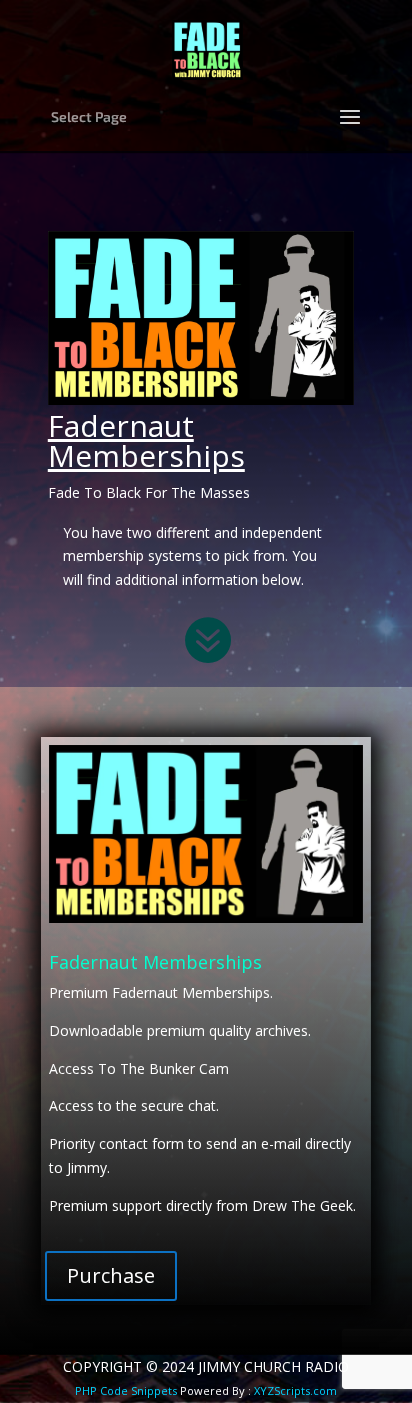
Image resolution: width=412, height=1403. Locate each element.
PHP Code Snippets (126, 1390)
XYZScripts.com (295, 1390)
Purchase (111, 1275)
